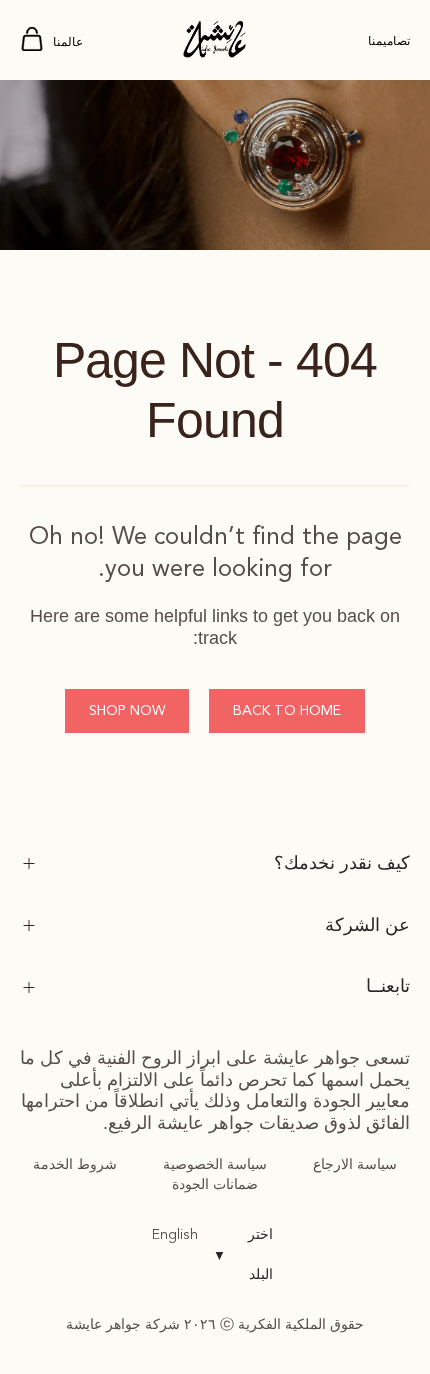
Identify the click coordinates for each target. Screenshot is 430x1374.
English (175, 1235)
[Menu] (32, 40)
